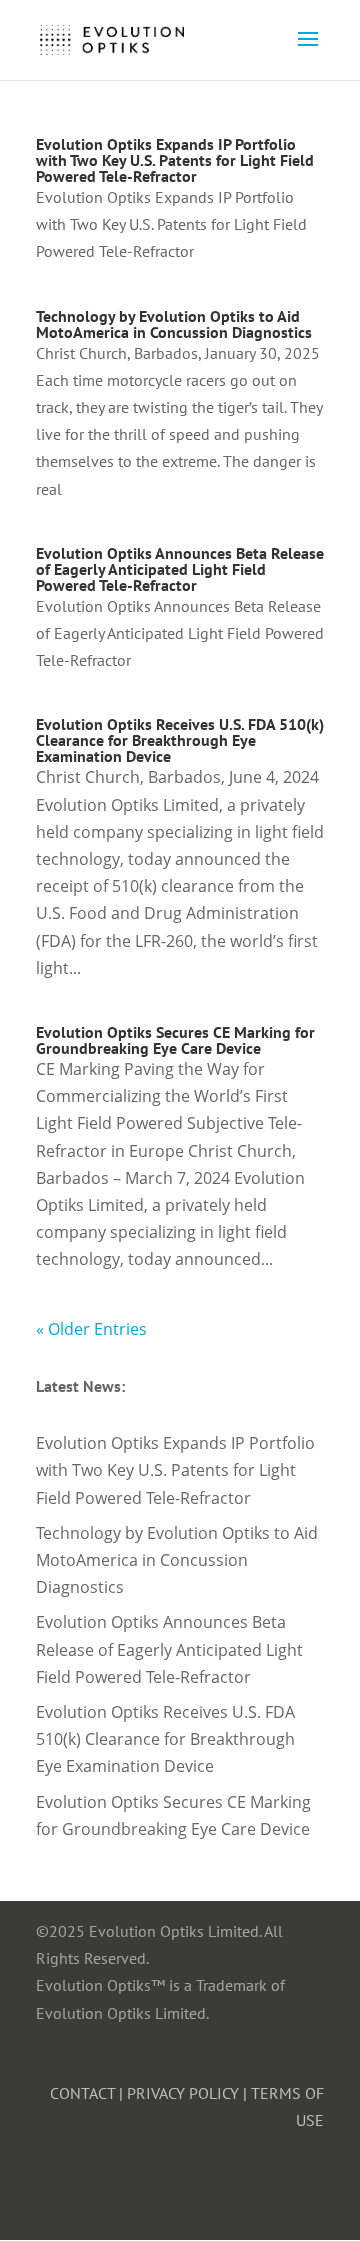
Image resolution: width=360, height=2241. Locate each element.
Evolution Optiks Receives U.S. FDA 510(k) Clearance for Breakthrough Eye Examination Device (180, 740)
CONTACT (82, 2093)
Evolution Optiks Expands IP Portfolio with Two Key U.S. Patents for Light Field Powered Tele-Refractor (175, 160)
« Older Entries (91, 1329)
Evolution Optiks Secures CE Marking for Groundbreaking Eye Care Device (175, 1040)
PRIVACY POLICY (183, 2093)
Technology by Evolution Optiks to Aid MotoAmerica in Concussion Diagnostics (174, 324)
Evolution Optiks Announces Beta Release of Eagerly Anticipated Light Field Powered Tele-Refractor (180, 569)
